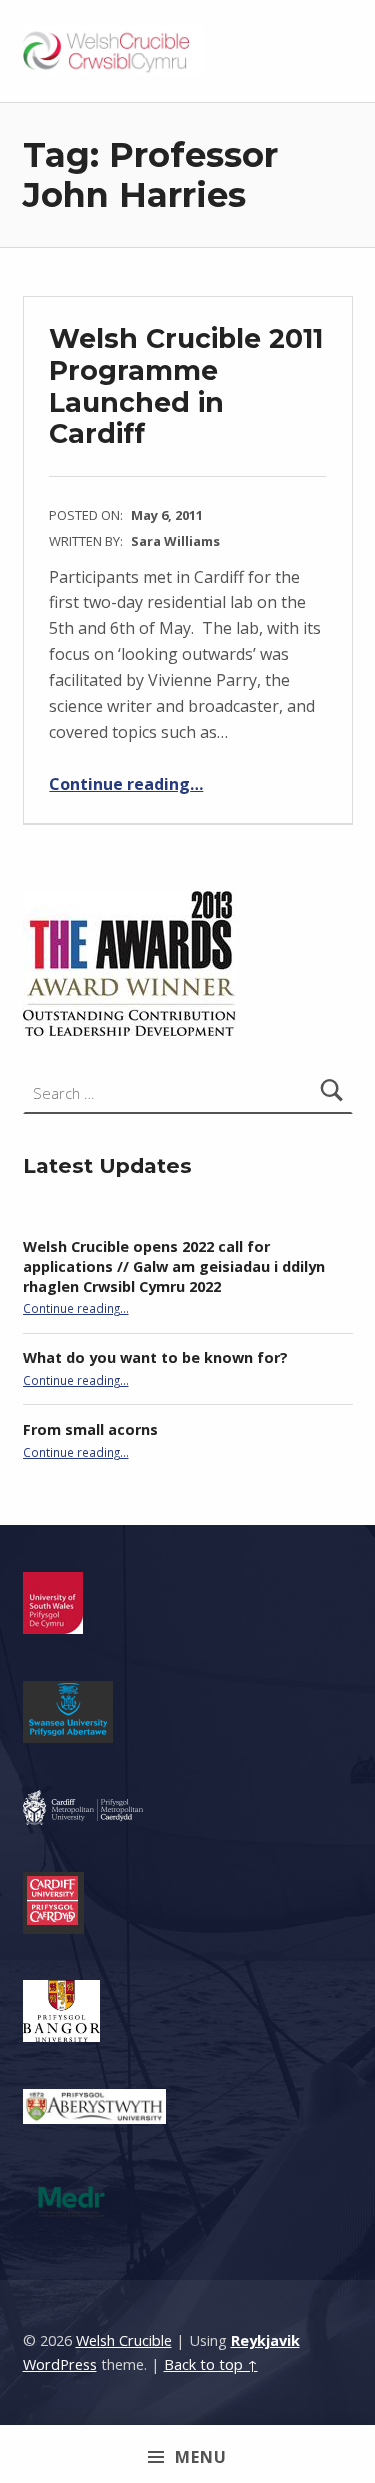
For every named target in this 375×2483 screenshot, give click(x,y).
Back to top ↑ (211, 2364)
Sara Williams (175, 541)
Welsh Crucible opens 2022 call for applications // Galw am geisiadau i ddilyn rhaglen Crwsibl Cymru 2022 (174, 1266)
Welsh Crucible (124, 2340)
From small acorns (90, 1429)
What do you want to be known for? (155, 1357)
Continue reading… (126, 784)
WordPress (60, 2364)
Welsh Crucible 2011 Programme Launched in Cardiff (186, 386)
